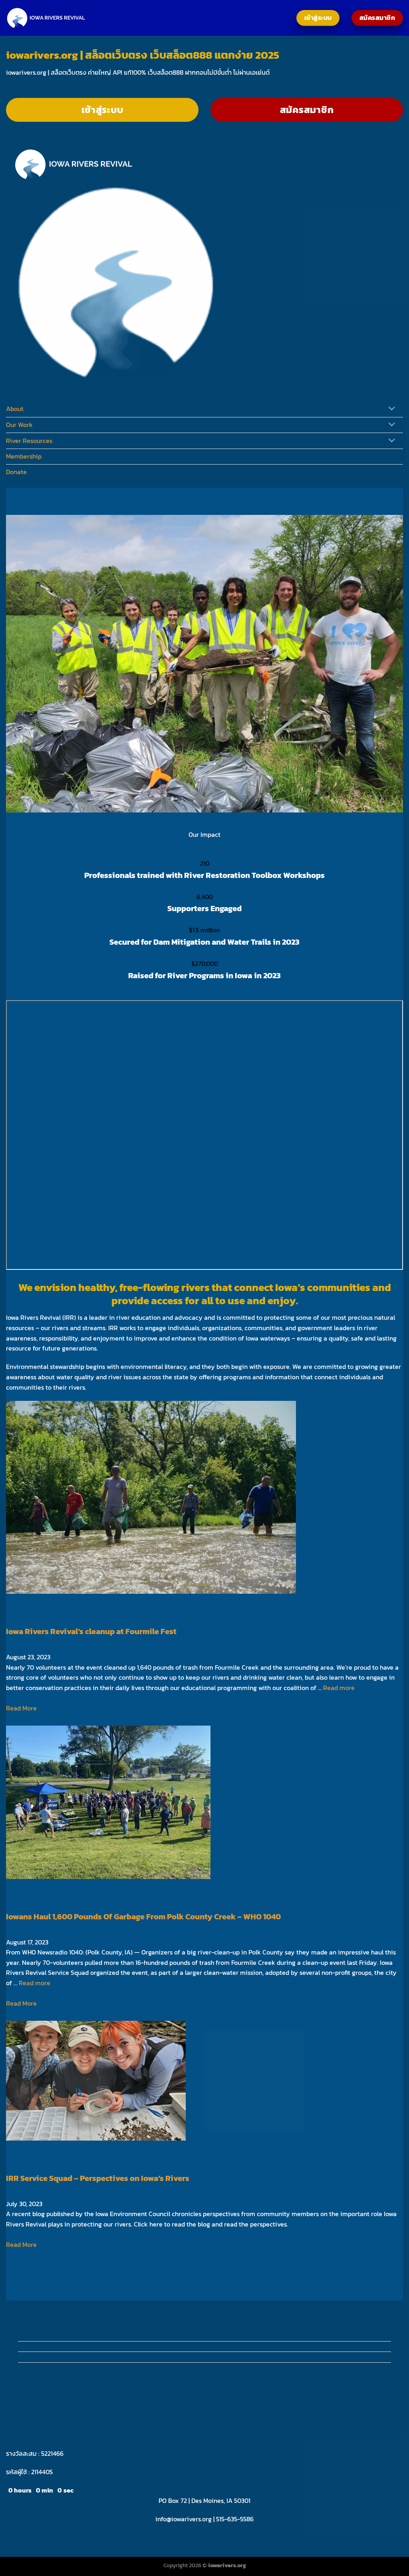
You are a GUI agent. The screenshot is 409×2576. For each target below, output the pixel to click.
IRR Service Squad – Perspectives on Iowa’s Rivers (98, 2178)
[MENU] (14, 347)
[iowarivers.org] (46, 18)
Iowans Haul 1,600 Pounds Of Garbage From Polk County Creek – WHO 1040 (143, 1917)
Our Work (19, 425)
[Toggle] (392, 409)
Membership (24, 456)
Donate (16, 472)
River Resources (29, 441)
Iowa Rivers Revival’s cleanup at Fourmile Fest (91, 1631)
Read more (339, 1688)
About (15, 409)
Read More (21, 1708)
